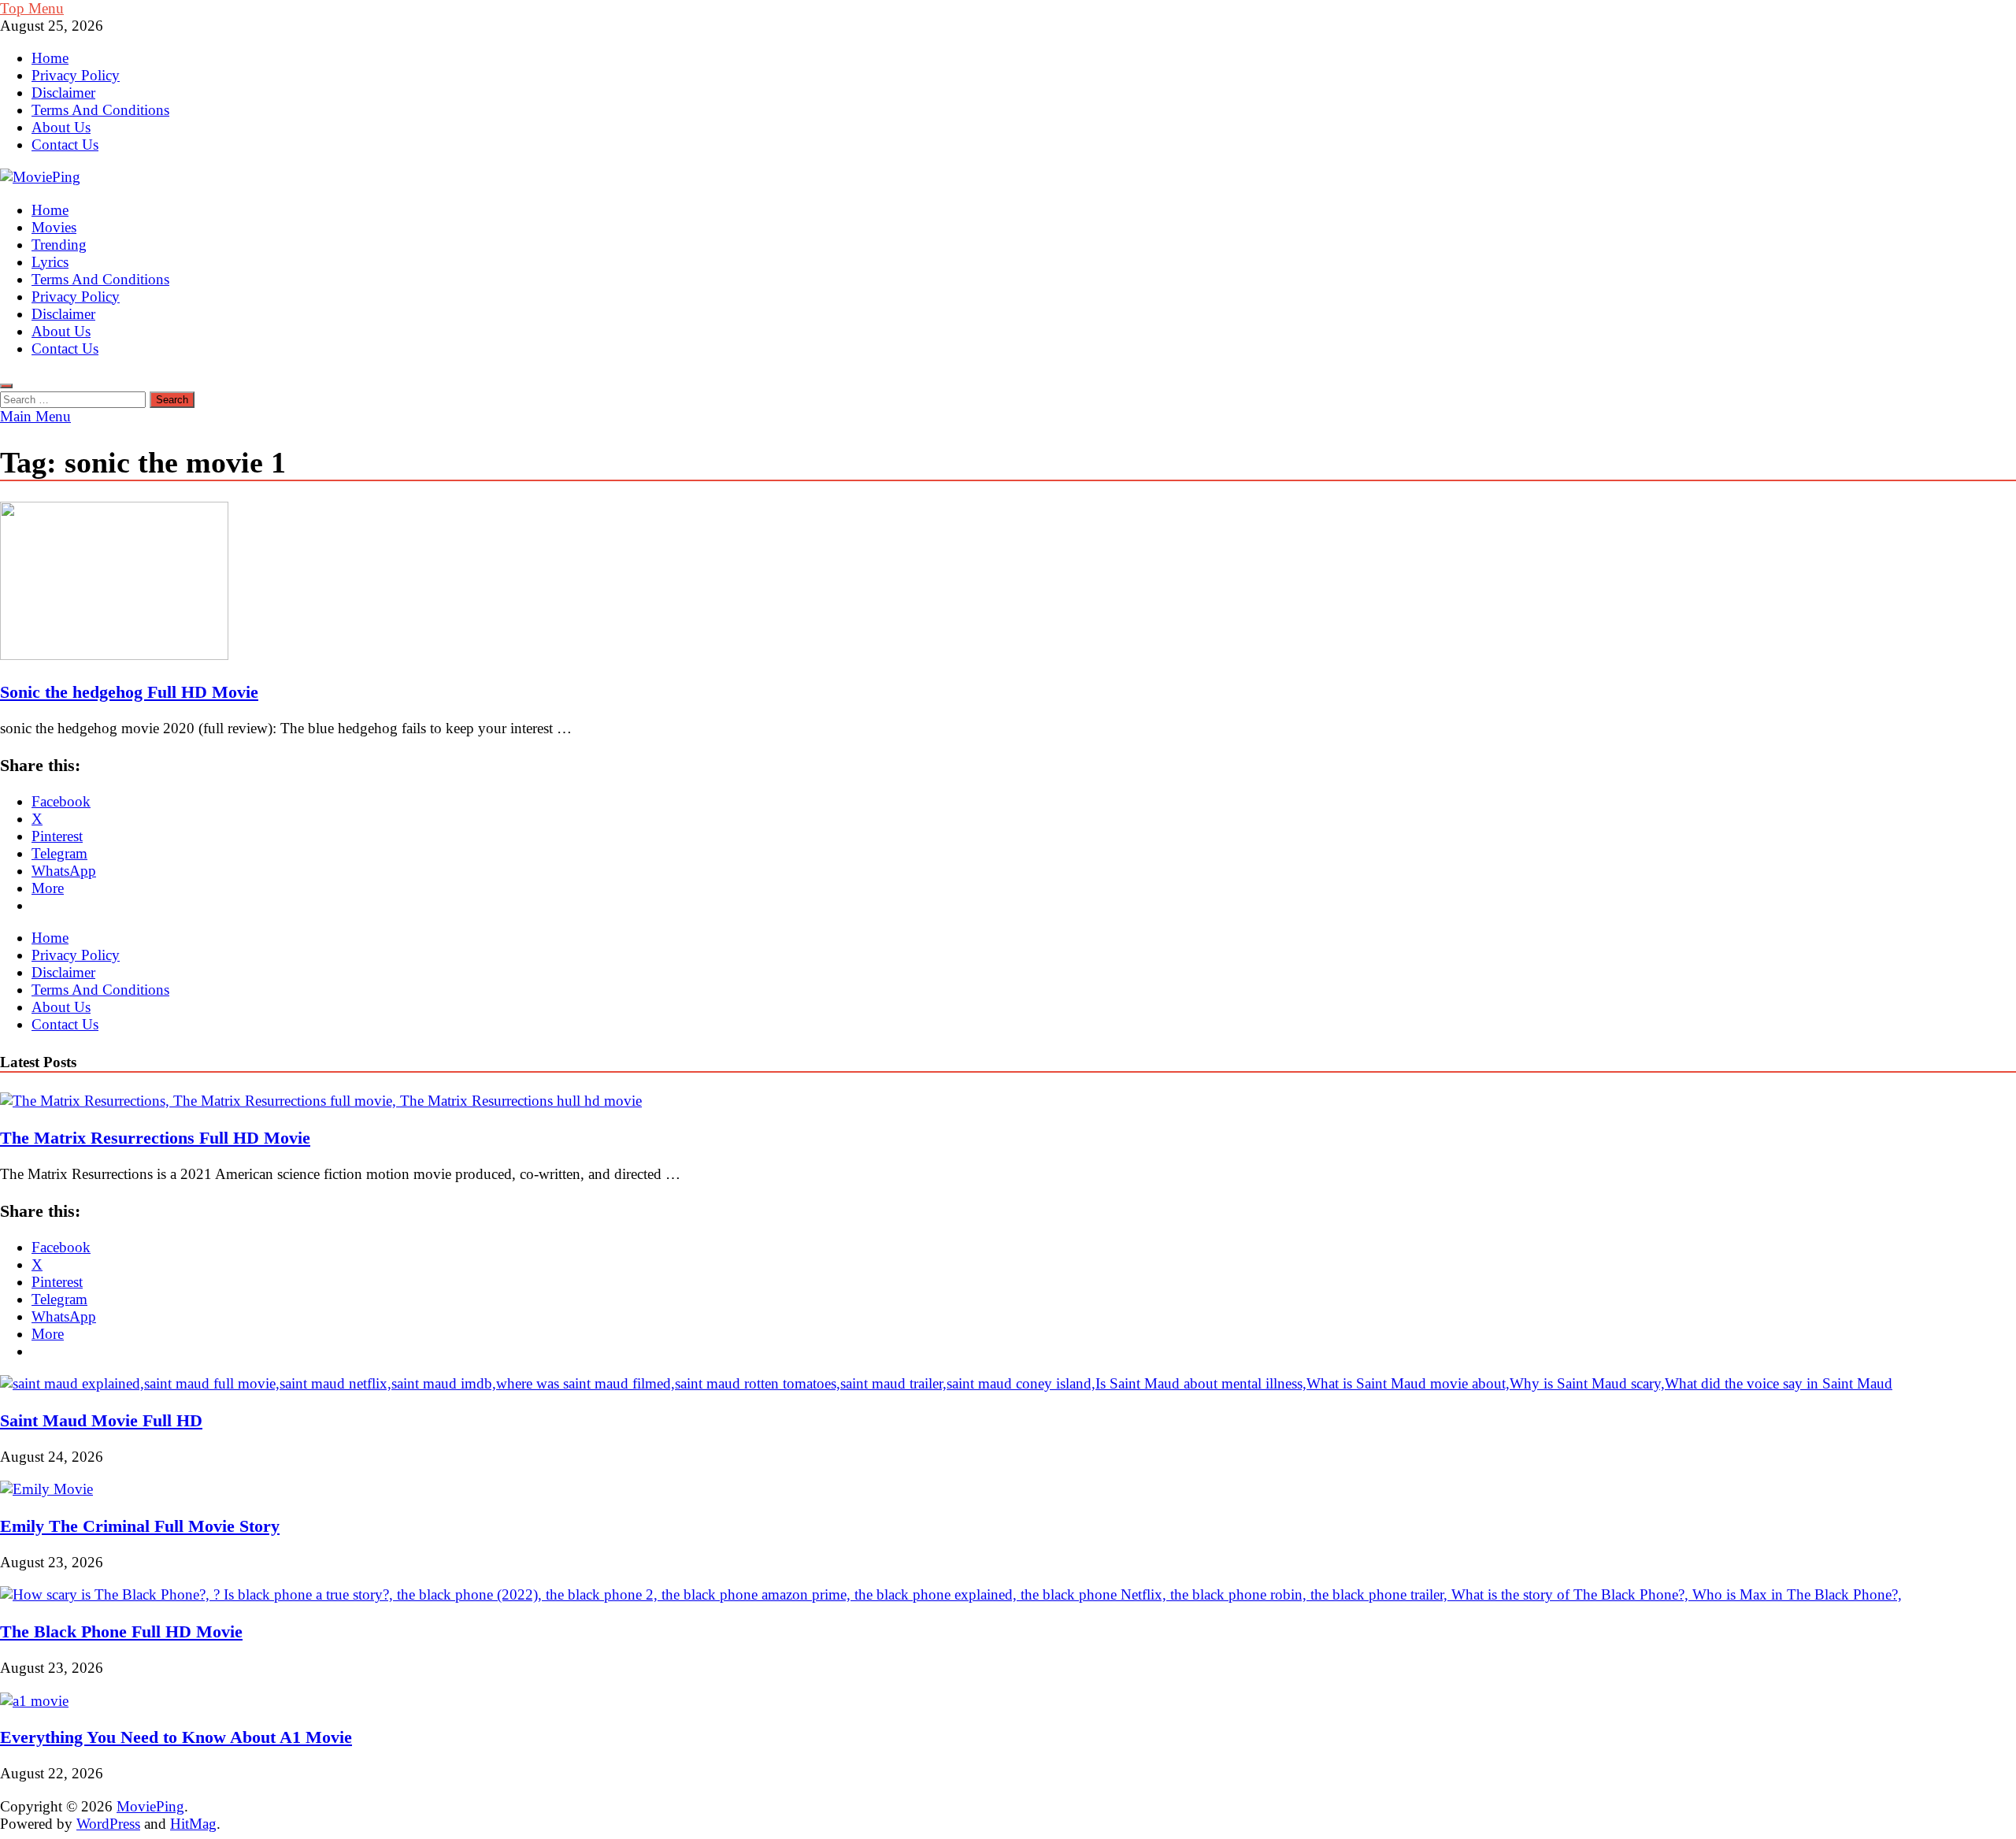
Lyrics (50, 262)
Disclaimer (63, 93)
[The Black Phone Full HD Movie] (951, 1594)
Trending (59, 245)
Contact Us (65, 145)
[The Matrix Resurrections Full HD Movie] (321, 1101)
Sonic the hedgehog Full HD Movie (129, 692)
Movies (54, 227)
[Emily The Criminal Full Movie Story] (46, 1489)
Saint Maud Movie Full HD (101, 1420)
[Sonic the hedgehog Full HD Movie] (1008, 583)
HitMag (193, 1824)
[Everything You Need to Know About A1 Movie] (34, 1701)
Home (50, 58)
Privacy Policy (76, 75)
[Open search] (6, 386)
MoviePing (150, 1806)
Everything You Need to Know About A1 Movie (176, 1737)
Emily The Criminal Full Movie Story (140, 1526)
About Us (61, 127)
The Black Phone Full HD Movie (121, 1631)
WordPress (108, 1824)
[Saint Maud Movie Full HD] (946, 1383)
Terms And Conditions (100, 110)
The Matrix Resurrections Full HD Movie (155, 1138)
